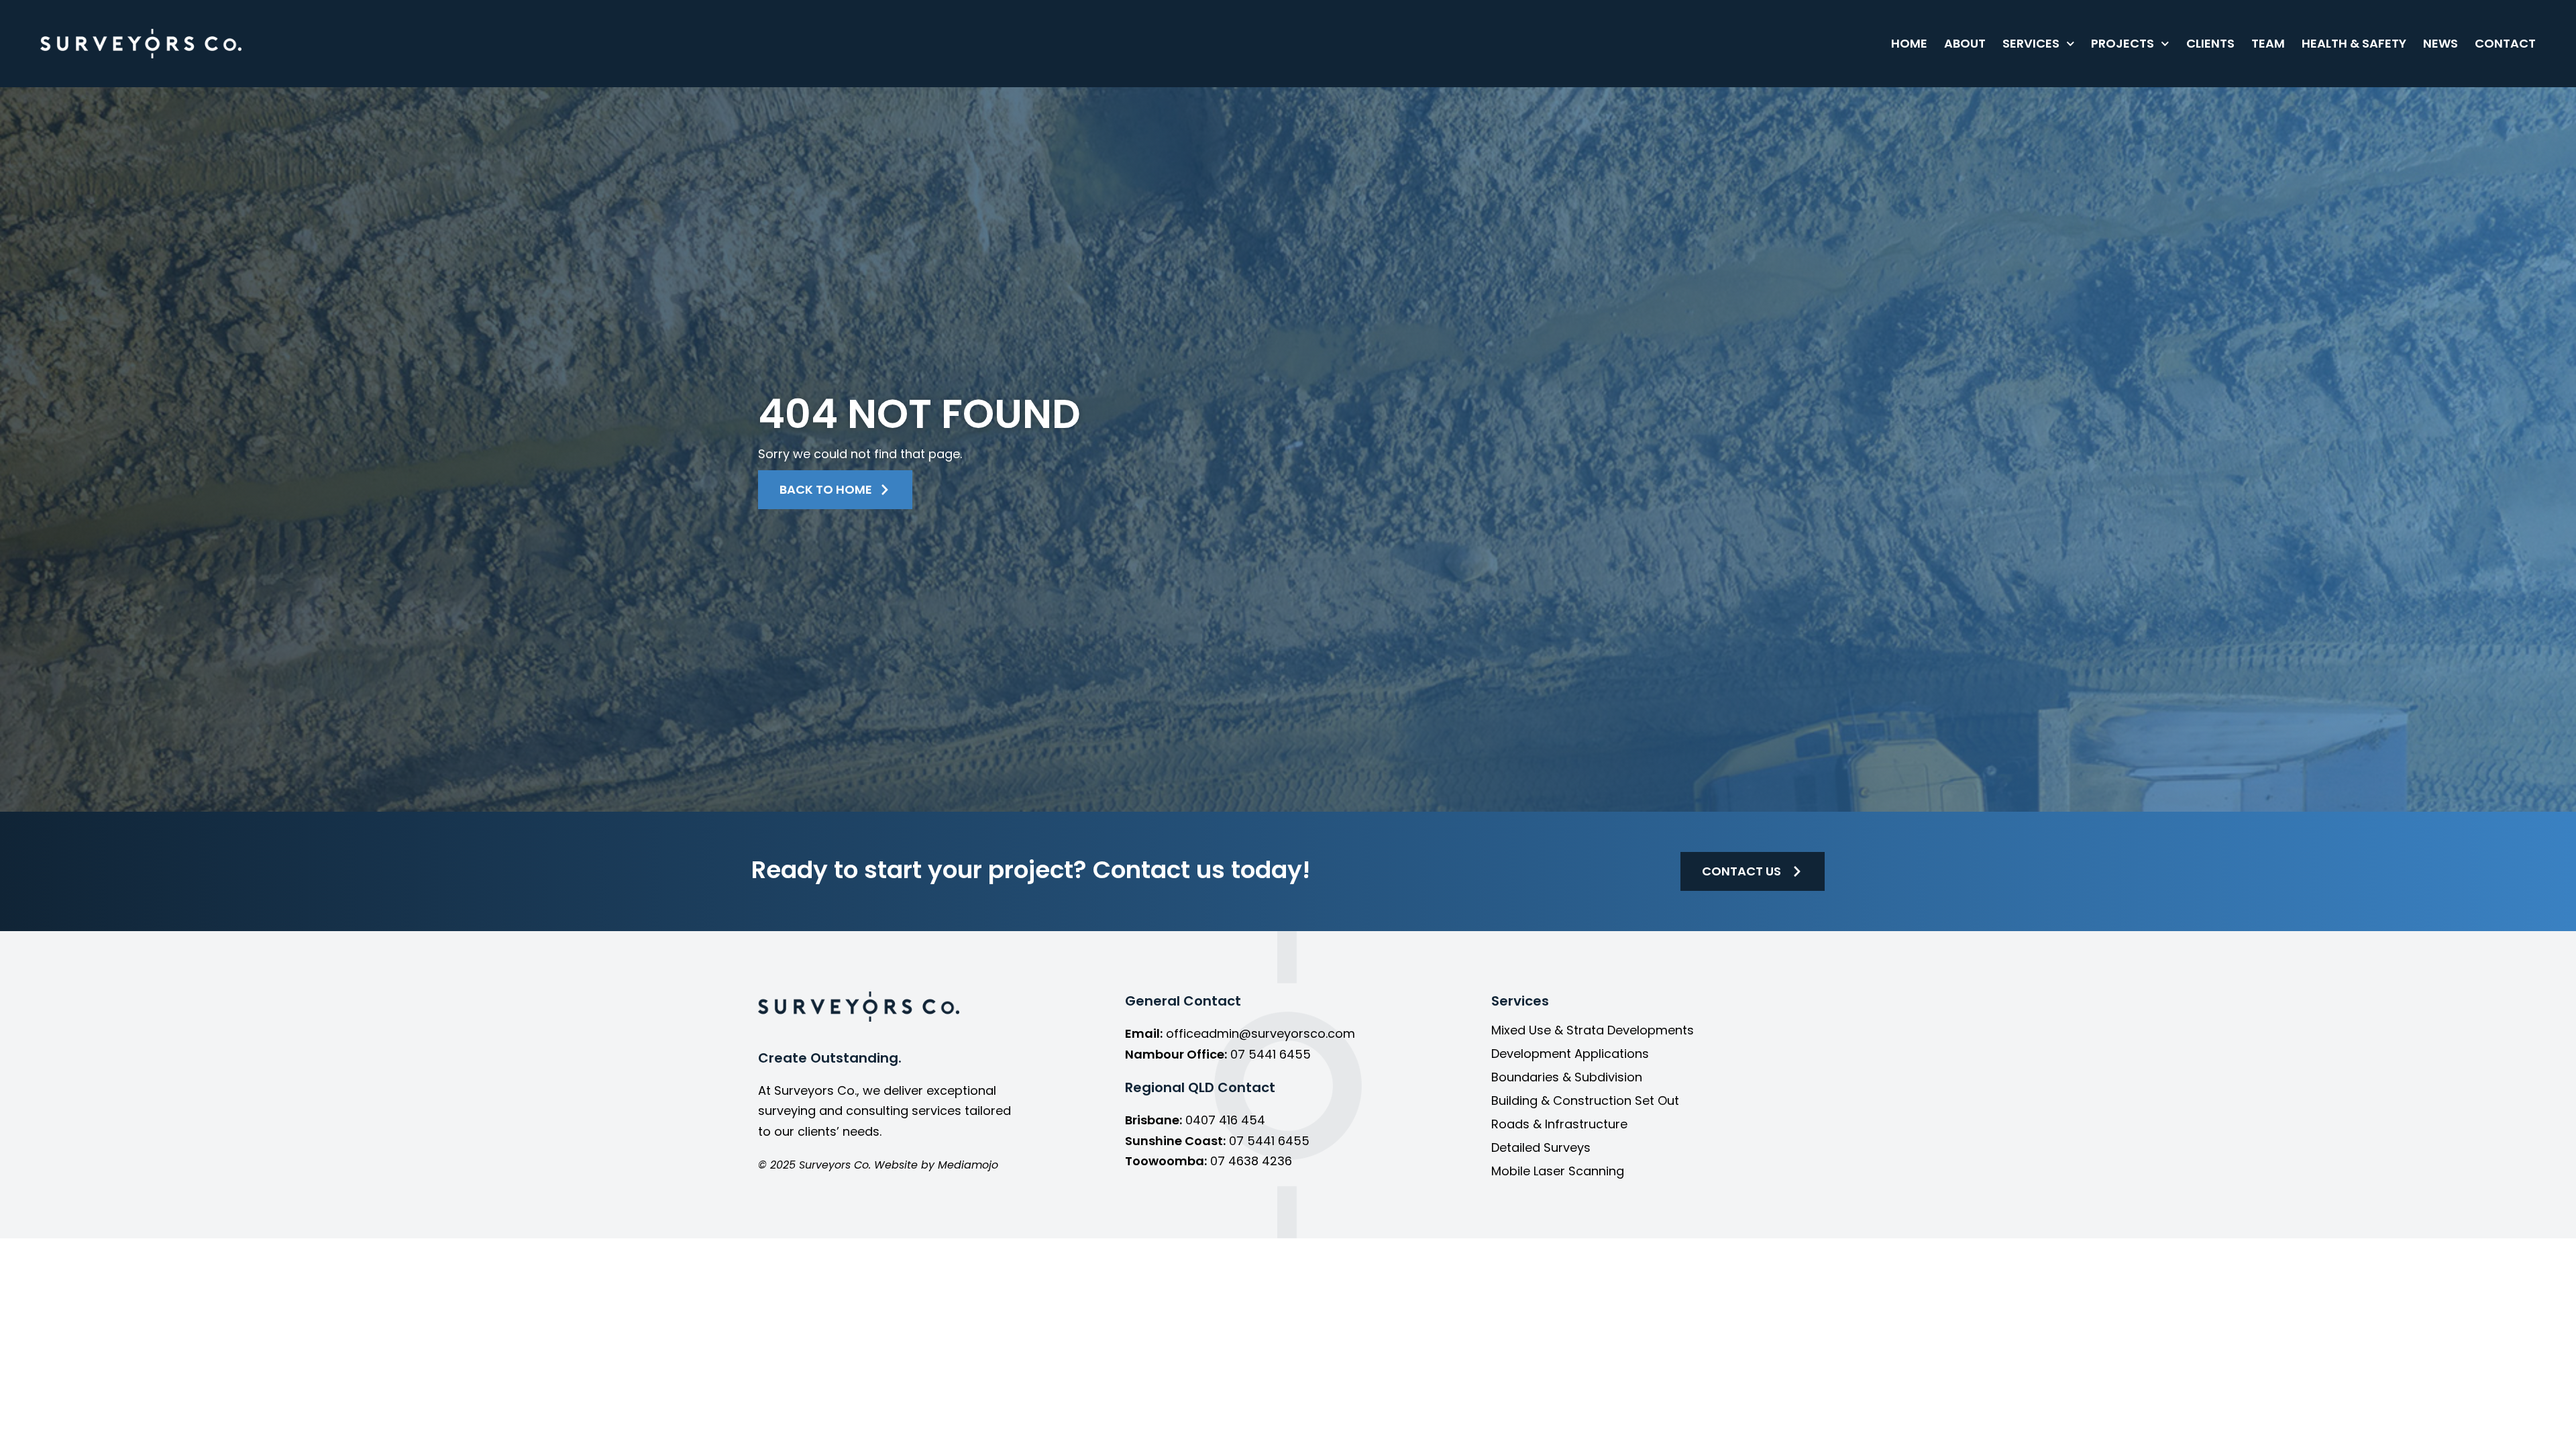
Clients (2210, 43)
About (1965, 43)
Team (2268, 43)
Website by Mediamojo (936, 1165)
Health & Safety (2354, 43)
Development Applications (1570, 1054)
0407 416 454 (1225, 1120)
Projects (2123, 43)
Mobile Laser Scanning (1558, 1171)
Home (1909, 43)
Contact (2505, 43)
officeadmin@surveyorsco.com (1260, 1033)
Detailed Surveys (1541, 1148)
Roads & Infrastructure (1559, 1124)
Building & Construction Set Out (1585, 1101)
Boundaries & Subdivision (1567, 1077)
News (2440, 43)
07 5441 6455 (1271, 1054)
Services (2031, 43)
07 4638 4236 (1251, 1161)
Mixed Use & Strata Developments (1593, 1030)
